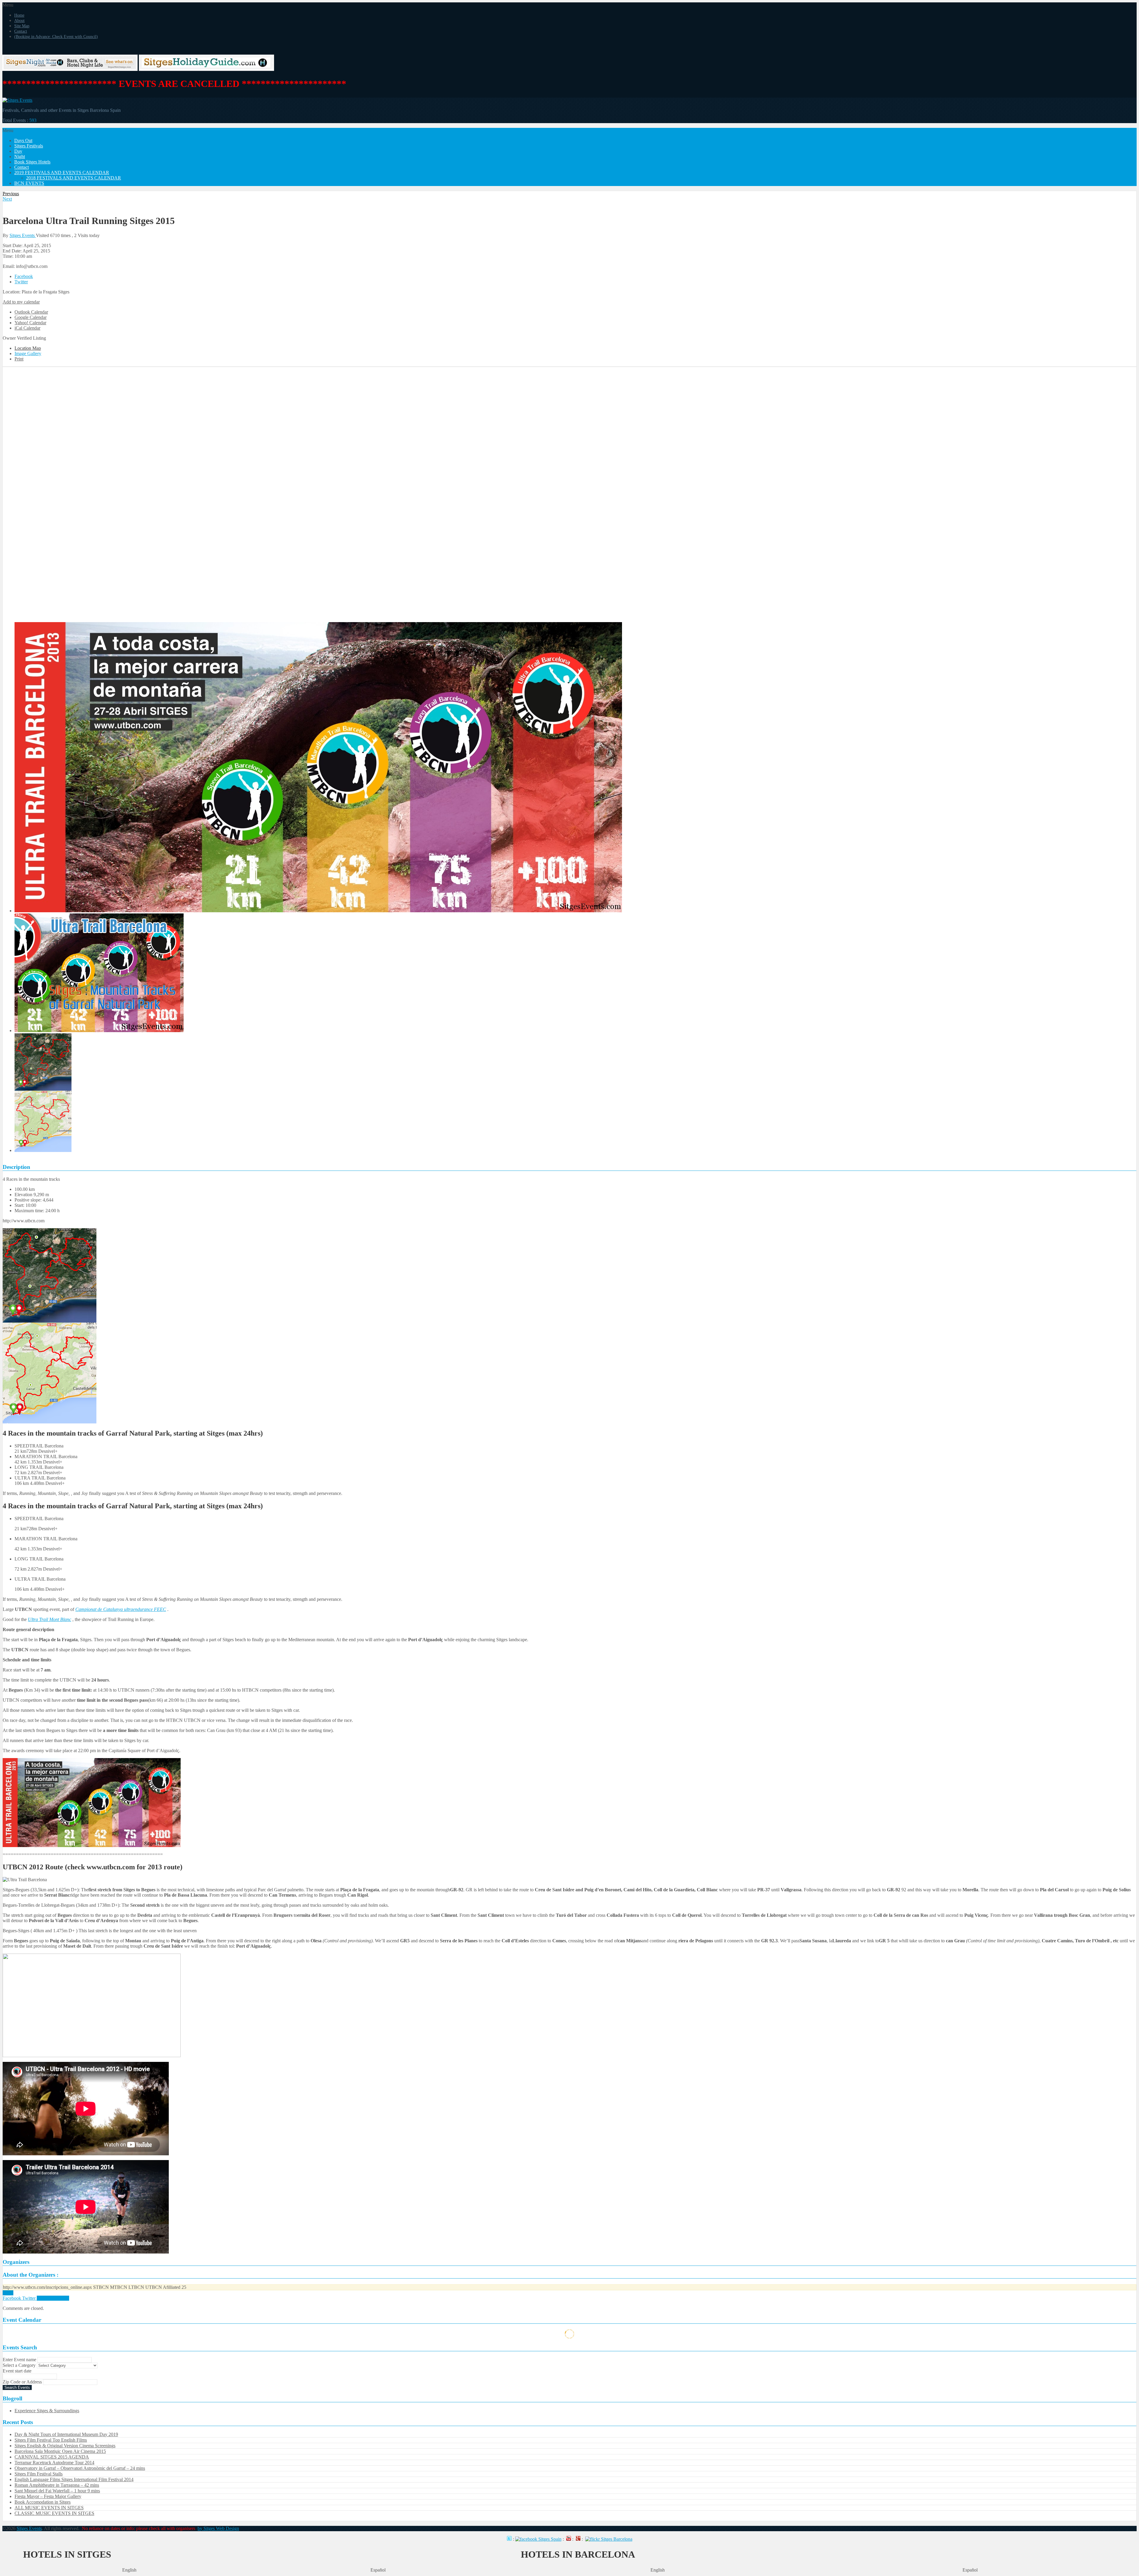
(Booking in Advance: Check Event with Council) (56, 37)
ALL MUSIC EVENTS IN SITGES (49, 2508)
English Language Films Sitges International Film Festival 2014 (74, 2479)
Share (8, 2293)
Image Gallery (28, 353)
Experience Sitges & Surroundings (47, 2411)
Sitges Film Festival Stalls (39, 2474)
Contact (21, 31)
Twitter (21, 282)
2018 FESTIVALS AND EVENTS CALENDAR (74, 178)
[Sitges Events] (17, 100)
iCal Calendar (27, 328)
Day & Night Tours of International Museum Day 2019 (66, 2434)
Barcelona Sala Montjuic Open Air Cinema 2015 (60, 2451)
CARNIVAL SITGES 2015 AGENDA (52, 2457)
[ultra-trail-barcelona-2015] (50, 1422)
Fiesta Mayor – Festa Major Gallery (48, 2496)
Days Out (23, 140)
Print (19, 359)
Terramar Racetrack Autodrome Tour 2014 (54, 2463)
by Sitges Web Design (218, 2528)
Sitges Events (23, 235)
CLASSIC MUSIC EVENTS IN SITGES (54, 2513)
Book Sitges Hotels (32, 162)
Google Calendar (31, 317)
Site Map (22, 26)
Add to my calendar (21, 302)
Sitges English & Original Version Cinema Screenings (65, 2446)
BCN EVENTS (29, 183)
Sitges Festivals (29, 146)
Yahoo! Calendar (30, 323)
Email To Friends (53, 2298)
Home (19, 15)
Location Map (28, 348)
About (19, 21)
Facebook (24, 276)
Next (7, 199)
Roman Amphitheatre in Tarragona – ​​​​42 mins (57, 2485)
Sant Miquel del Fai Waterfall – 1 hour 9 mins (57, 2491)
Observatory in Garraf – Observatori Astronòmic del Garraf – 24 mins (80, 2468)
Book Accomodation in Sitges (43, 2502)
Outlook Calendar (31, 312)
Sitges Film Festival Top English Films (51, 2440)
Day (18, 151)
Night (20, 156)
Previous (11, 194)
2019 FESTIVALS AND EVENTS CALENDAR (62, 173)
